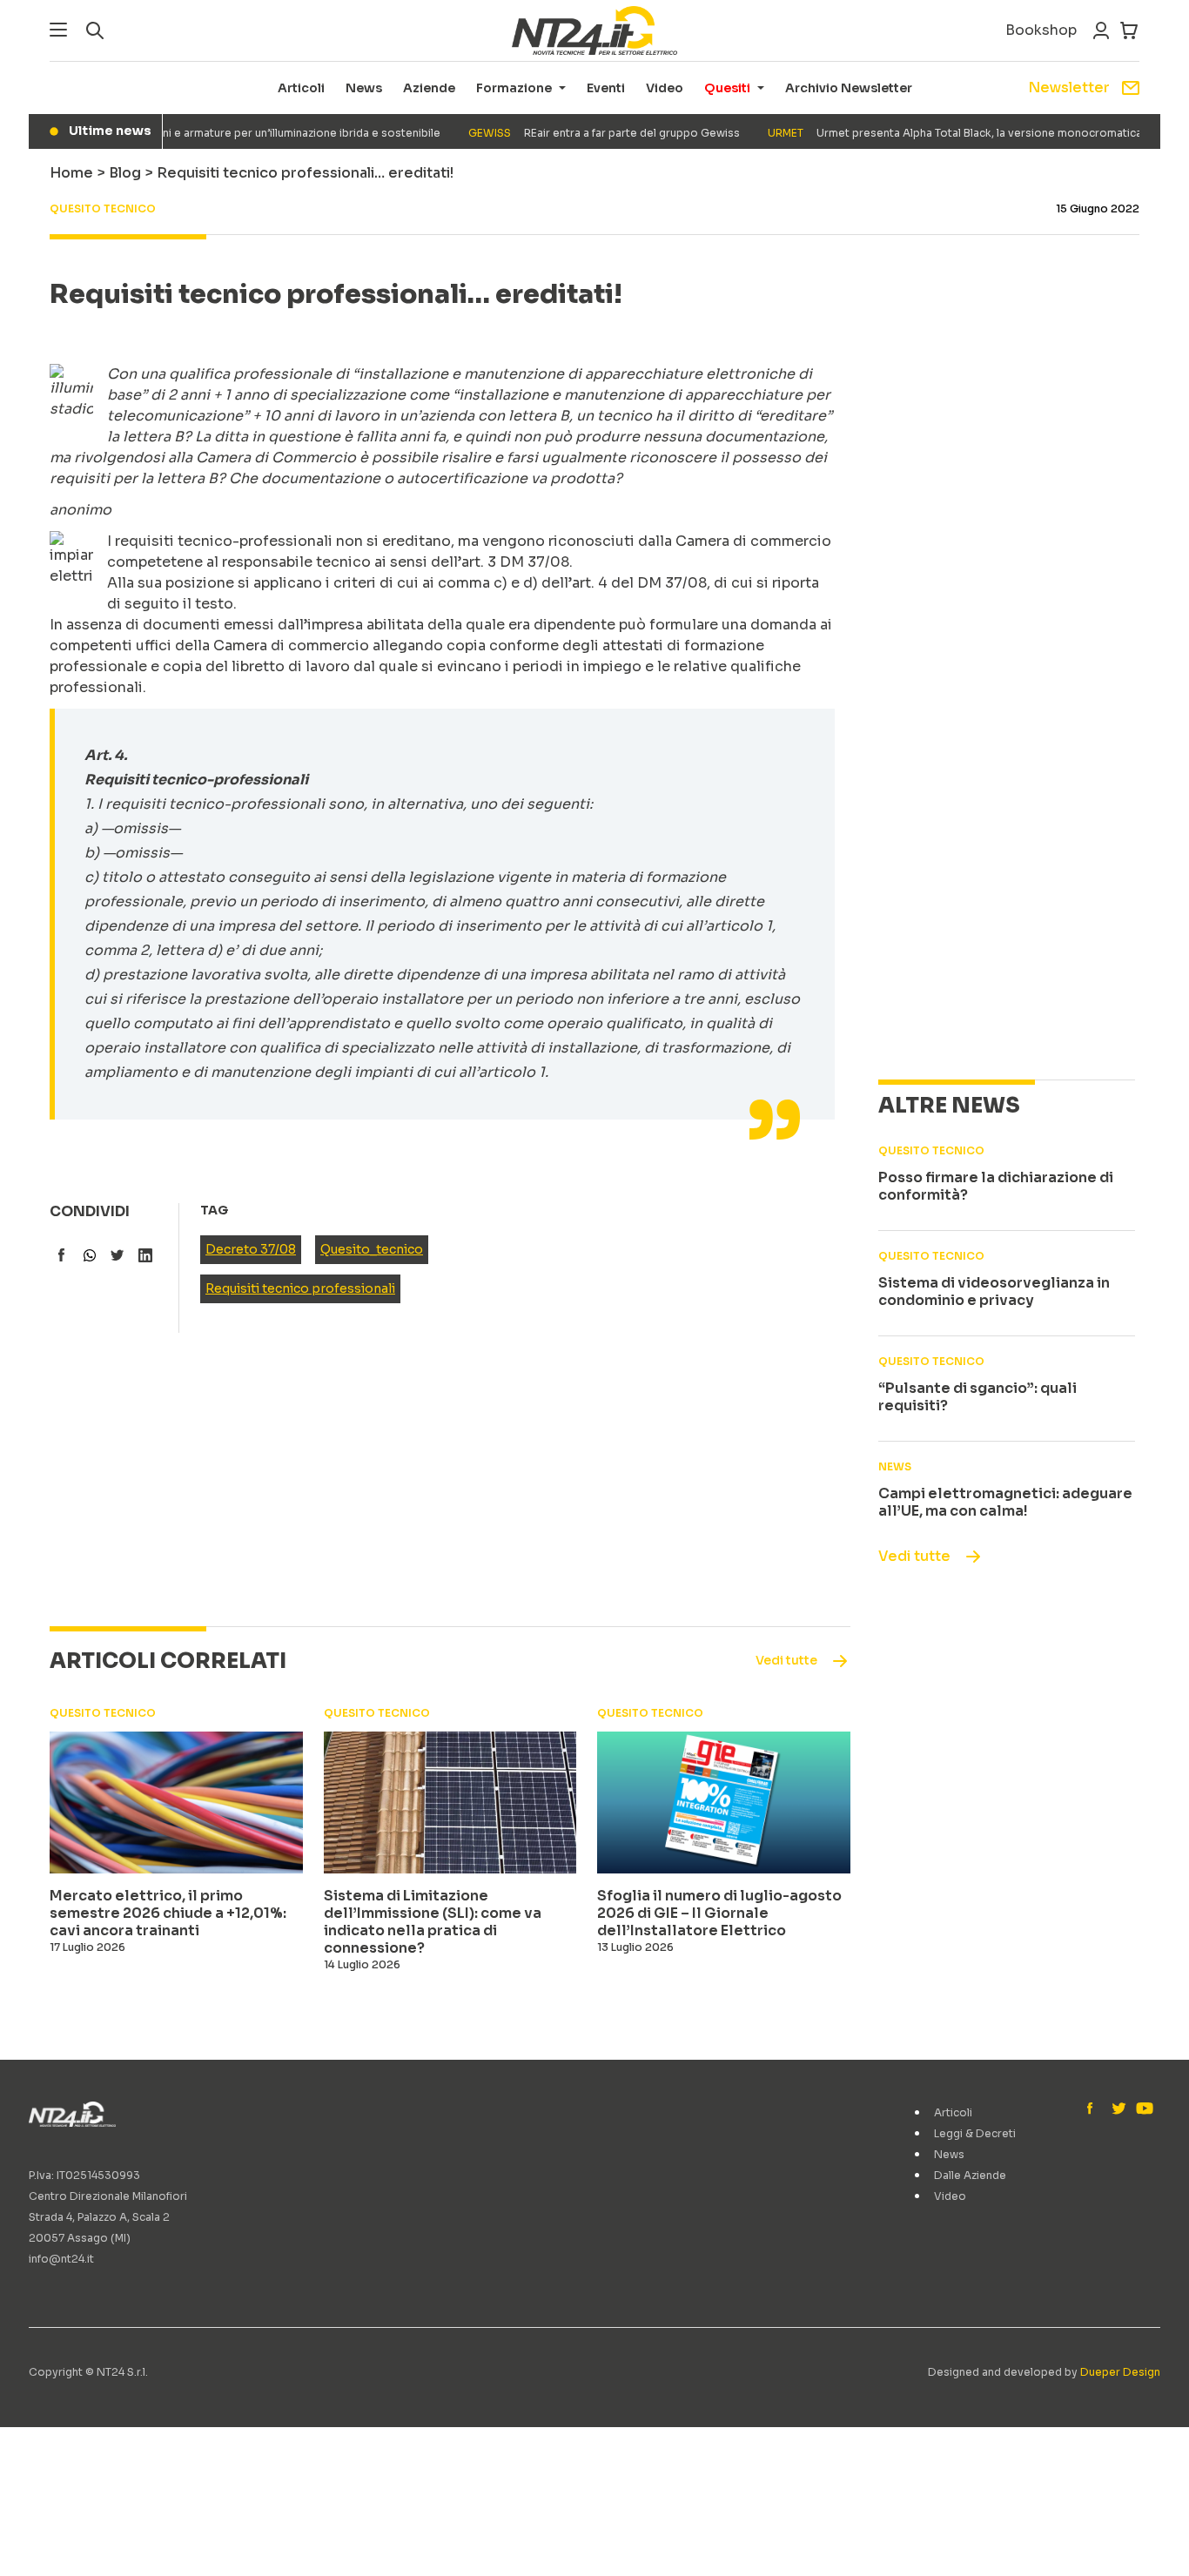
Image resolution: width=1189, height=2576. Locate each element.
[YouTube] (1143, 2109)
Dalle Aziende (970, 2175)
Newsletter (1069, 87)
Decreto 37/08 (251, 1249)
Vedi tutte (914, 1556)
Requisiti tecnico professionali (300, 1288)
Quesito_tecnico (372, 1249)
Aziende (429, 88)
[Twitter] (1118, 2109)
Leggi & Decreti (975, 2133)
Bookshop (1041, 30)
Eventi (606, 88)
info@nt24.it (61, 2259)
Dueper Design (1120, 2372)
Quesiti (727, 88)
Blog (125, 173)
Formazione (514, 88)
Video (665, 88)
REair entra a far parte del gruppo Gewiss (581, 133)
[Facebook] (1094, 2109)
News (364, 88)
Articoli (301, 88)
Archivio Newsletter (849, 88)
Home (71, 173)
